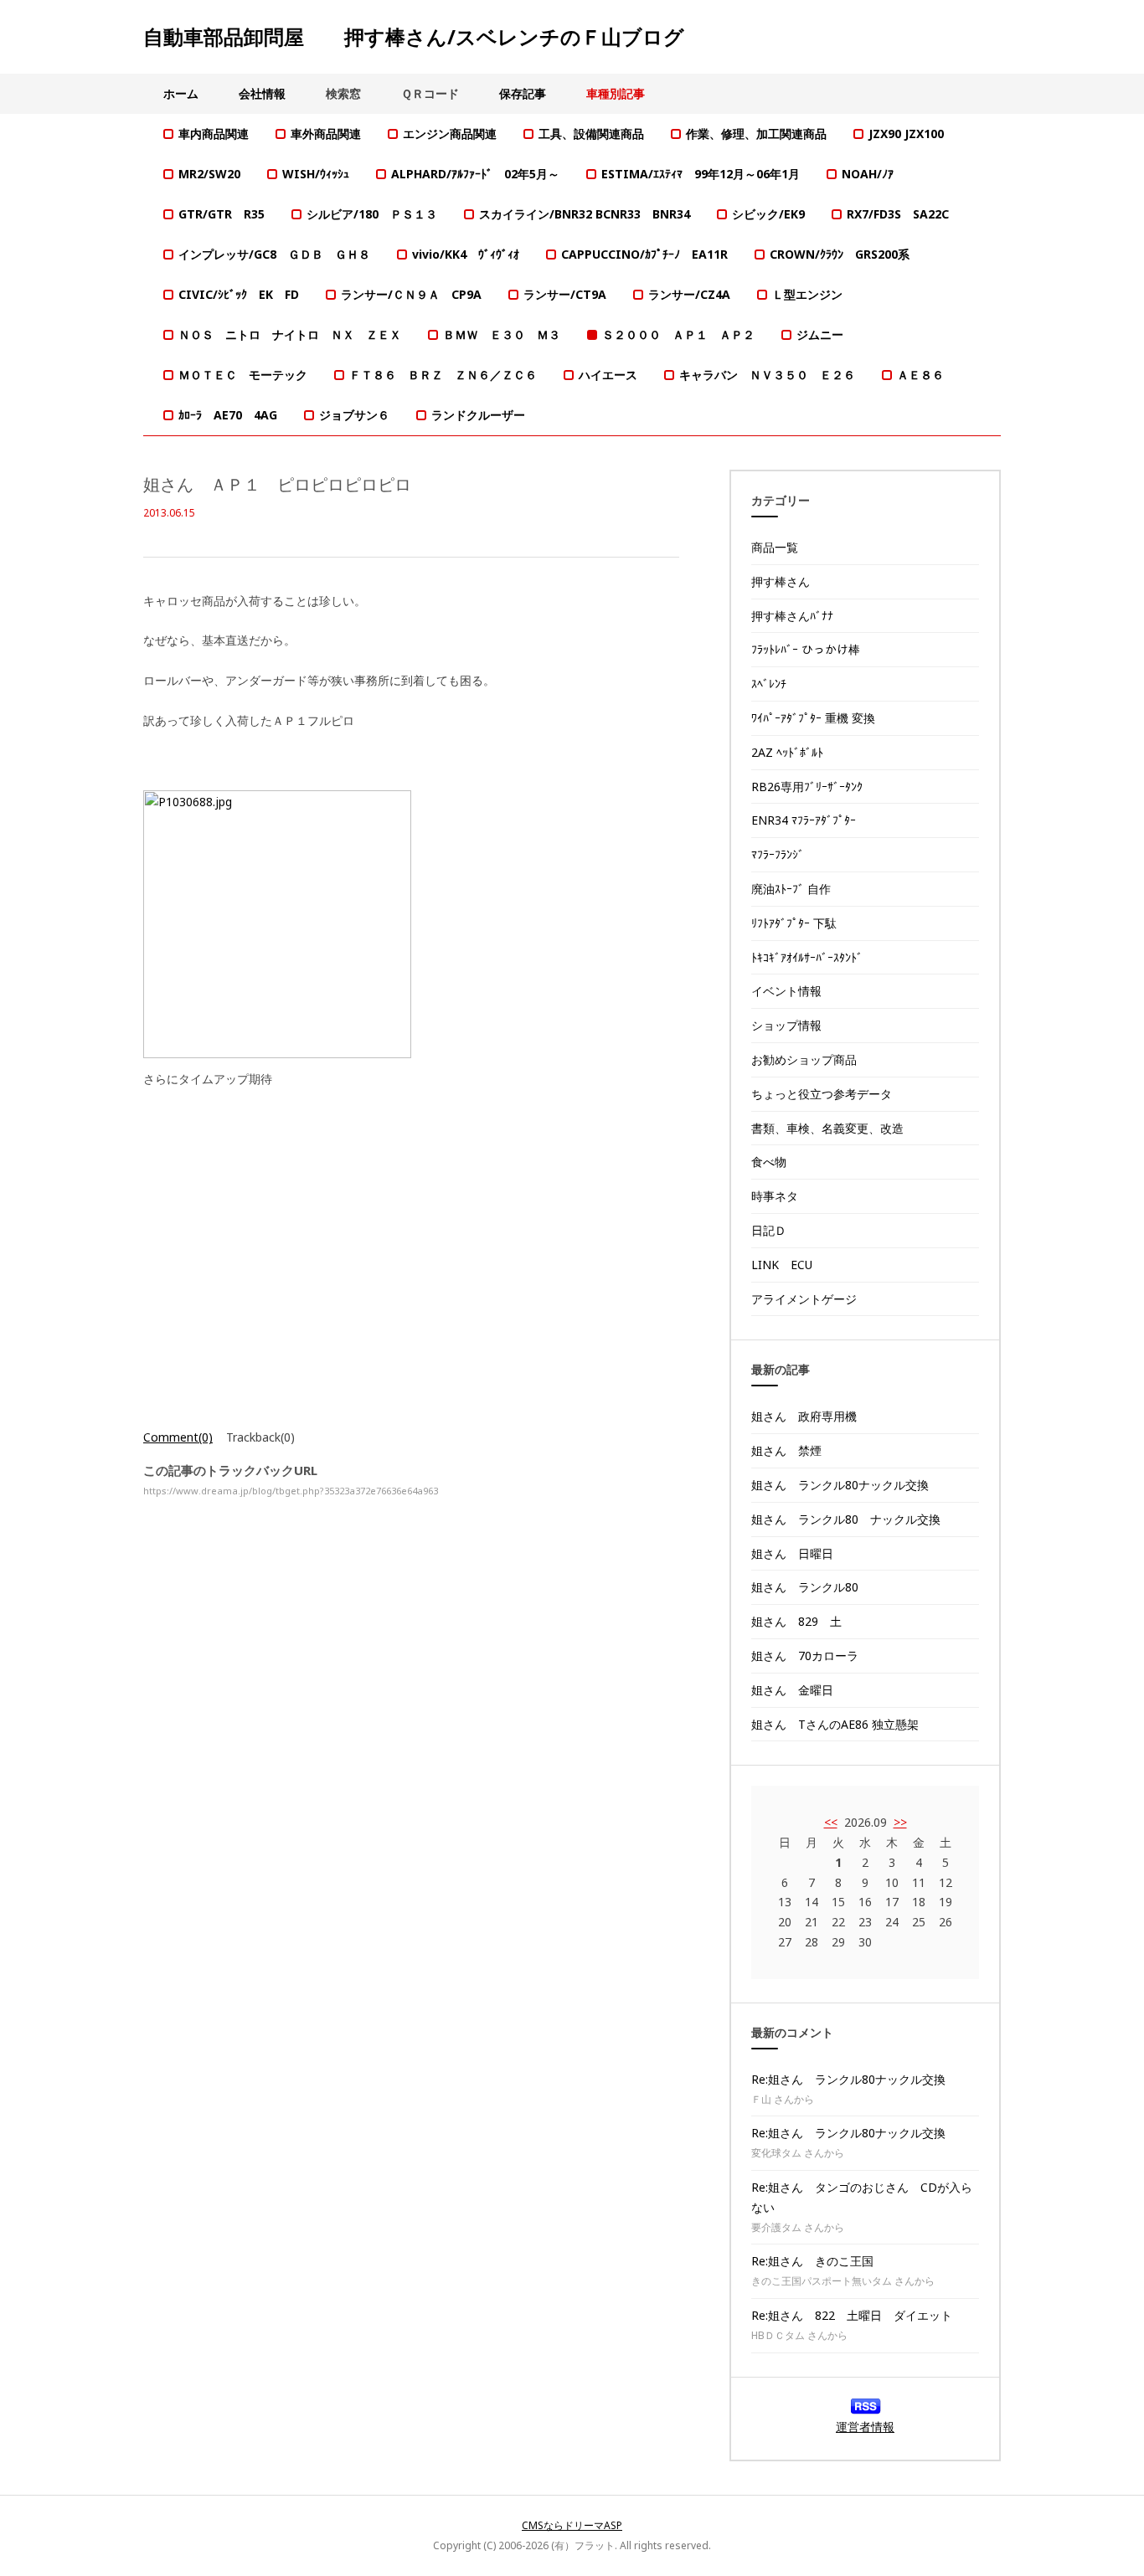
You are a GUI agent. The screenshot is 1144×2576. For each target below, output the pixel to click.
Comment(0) (178, 1437)
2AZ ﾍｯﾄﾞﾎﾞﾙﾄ (787, 752)
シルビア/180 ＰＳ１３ (372, 214)
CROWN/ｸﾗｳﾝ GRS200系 (840, 254)
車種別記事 (616, 93)
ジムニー (820, 334)
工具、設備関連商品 (591, 134)
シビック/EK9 (768, 214)
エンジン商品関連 (450, 134)
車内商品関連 (214, 134)
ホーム (181, 93)
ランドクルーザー (478, 415)
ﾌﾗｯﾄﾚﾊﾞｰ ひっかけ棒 (806, 649)
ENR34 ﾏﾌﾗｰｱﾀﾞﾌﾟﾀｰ (804, 820)
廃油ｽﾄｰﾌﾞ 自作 (791, 889)
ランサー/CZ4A (689, 294)
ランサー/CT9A (565, 294)
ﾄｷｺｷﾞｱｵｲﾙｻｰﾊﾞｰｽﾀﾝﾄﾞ (807, 957)
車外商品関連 (326, 134)
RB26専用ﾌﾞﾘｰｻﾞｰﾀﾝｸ (807, 787)
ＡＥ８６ (920, 375)
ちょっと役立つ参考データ (822, 1094)
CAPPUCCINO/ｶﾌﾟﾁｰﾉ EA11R (644, 254)
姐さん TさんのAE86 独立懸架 (835, 1724)
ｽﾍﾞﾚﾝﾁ (769, 684)
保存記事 (523, 93)
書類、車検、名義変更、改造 (827, 1128)
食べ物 (769, 1162)
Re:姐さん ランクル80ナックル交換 (848, 2079)
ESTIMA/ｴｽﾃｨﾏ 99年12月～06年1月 (701, 174)
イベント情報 (786, 991)
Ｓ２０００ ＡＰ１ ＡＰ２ (678, 334)
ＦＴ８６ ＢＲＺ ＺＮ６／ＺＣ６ (443, 375)
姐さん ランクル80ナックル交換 (840, 1485)
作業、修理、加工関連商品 (756, 134)
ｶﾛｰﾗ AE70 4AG (228, 415)
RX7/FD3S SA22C (898, 214)
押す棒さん (781, 581)
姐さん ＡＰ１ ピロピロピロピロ (277, 484)
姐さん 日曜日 (792, 1553)
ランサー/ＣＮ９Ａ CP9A (411, 294)
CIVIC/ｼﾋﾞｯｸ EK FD (239, 294)
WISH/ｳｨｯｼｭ (316, 174)
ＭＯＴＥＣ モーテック (243, 375)
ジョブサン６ (354, 415)
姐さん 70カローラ (805, 1656)
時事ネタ (775, 1196)
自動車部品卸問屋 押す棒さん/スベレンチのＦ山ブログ (414, 36)
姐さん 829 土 (796, 1621)
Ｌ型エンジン (807, 294)
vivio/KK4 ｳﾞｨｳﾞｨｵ (466, 254)
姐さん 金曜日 (792, 1690)
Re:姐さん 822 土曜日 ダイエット (852, 2315)
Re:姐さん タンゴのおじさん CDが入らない (862, 2197)
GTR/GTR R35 (222, 214)
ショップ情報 (786, 1025)
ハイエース (608, 375)
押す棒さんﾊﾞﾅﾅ (792, 616)
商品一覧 (775, 547)
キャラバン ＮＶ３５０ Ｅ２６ (767, 375)
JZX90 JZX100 (906, 134)
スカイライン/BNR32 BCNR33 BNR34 (585, 214)
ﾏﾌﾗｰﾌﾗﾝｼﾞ (778, 854)
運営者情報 (865, 2427)
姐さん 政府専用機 (804, 1416)
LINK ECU (782, 1265)
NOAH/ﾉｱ (868, 174)
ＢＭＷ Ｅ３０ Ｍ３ (502, 334)
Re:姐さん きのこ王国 (812, 2261)
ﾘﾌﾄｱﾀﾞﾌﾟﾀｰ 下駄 (794, 923)
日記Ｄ (769, 1230)
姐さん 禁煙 (786, 1450)
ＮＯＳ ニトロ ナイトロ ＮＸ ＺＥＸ (290, 334)
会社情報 (262, 93)
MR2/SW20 (209, 174)
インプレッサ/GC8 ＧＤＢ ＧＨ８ (274, 254)
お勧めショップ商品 (804, 1059)
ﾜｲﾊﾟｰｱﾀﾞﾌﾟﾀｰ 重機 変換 (813, 718)
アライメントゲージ (804, 1299)
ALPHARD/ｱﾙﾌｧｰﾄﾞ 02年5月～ (475, 174)
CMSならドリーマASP (572, 2525)
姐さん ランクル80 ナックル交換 (846, 1519)
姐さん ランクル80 (805, 1587)
